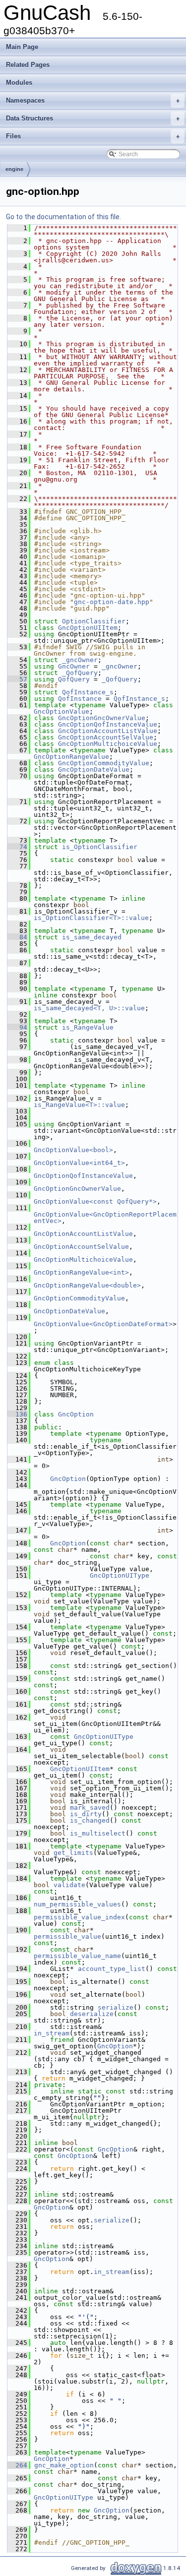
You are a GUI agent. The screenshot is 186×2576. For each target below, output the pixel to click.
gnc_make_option (64, 2465)
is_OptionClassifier (100, 847)
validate (69, 1885)
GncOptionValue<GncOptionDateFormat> (103, 1324)
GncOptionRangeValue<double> (87, 1285)
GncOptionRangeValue (71, 757)
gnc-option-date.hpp (112, 602)
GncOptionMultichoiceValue (108, 744)
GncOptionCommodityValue (104, 763)
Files (93, 136)
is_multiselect (98, 1833)
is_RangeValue (88, 1027)
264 (17, 2465)
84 (17, 937)
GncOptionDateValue (94, 769)
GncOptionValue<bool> (73, 1150)
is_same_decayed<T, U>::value (89, 1008)
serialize (116, 2007)
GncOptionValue (62, 711)
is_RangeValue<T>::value (79, 1105)
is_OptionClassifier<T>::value (91, 918)
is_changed (90, 1820)
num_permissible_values (77, 1904)
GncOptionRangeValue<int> (81, 1272)
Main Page (22, 47)
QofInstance (80, 699)
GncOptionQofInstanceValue (108, 724)
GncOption (76, 1414)
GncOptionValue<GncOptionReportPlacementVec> (105, 1218)
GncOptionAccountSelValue (106, 737)
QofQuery (74, 679)
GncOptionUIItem (88, 628)
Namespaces (93, 100)
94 (17, 1027)
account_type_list (112, 1969)
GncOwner (74, 666)
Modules (19, 83)
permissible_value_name (77, 1956)
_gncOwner (80, 660)
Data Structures (93, 118)
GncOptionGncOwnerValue (102, 718)
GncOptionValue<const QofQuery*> (95, 1201)
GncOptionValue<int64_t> (79, 1163)
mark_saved (90, 1808)
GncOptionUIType (120, 1575)
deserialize (92, 2014)
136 (17, 1414)
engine (14, 169)
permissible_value (67, 1936)
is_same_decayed (92, 937)
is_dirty (86, 1814)
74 (17, 847)
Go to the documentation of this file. (63, 217)
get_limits (73, 1853)
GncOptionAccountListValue (108, 731)
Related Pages (28, 65)
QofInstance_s (88, 692)
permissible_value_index (79, 1917)
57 (17, 679)
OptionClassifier (94, 621)
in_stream (52, 2033)
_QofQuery (80, 673)
